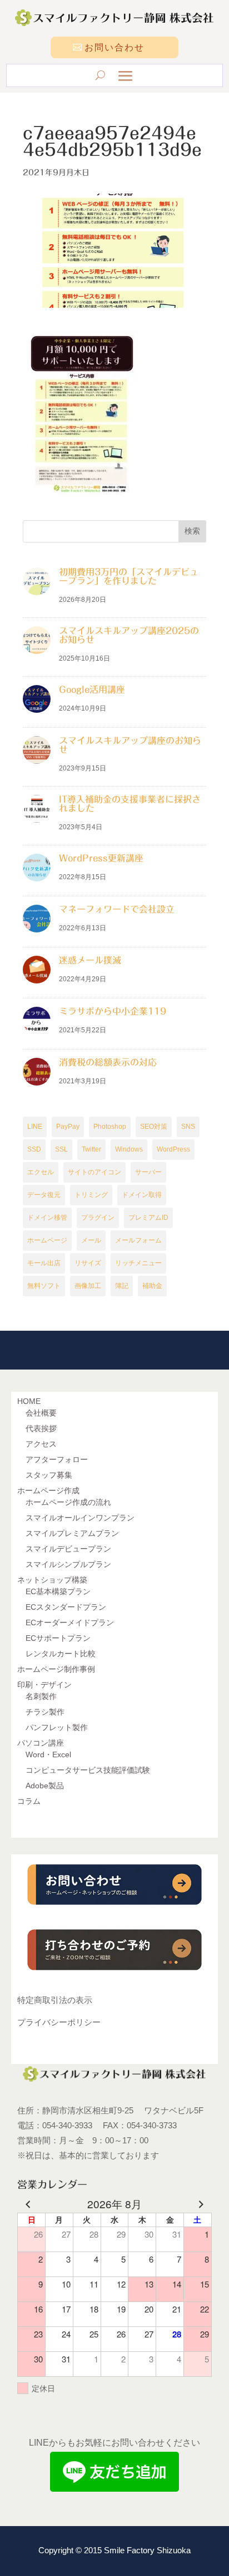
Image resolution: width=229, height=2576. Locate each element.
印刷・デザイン (44, 1685)
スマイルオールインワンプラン (80, 1518)
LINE (35, 1127)
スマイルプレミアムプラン (72, 1533)
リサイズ (88, 1263)
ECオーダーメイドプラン (70, 1622)
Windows (129, 1149)
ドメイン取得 (142, 1195)
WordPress (173, 1149)
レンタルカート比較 (61, 1654)
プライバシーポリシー (59, 2022)
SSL (61, 1149)
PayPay (68, 1127)
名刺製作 (41, 1696)
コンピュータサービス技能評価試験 (88, 1770)
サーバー (148, 1172)
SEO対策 (154, 1127)
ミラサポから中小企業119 (113, 1011)
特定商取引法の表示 (55, 2000)
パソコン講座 (41, 1743)
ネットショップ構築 (52, 1580)
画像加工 (88, 1286)
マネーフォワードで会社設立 (117, 909)
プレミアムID (148, 1218)
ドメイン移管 (47, 1218)
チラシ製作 (45, 1712)
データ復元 (44, 1195)
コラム (29, 1801)
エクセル (41, 1172)
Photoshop (110, 1127)
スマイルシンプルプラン (68, 1564)
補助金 (152, 1286)
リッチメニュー (138, 1263)
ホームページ (47, 1240)
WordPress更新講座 (101, 858)
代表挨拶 (41, 1428)
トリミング (91, 1195)
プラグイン (98, 1218)
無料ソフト (44, 1286)
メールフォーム (138, 1240)
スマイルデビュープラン (68, 1549)
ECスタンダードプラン (66, 1607)
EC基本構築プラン (58, 1591)
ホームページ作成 (48, 1490)
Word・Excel (48, 1754)
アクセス (41, 1444)
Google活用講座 (92, 689)
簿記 (122, 1286)
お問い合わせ (114, 47)
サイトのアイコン (94, 1172)
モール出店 (44, 1263)
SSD (34, 1149)
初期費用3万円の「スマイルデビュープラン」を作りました (129, 576)
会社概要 (41, 1413)
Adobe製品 (45, 1786)
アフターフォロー (57, 1459)
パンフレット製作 (57, 1727)
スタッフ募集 (49, 1475)
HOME (29, 1401)
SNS (188, 1127)
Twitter (91, 1149)
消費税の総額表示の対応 (108, 1062)
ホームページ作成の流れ (68, 1502)
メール (91, 1240)
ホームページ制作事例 (56, 1669)
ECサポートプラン (58, 1638)
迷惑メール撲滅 (90, 960)
